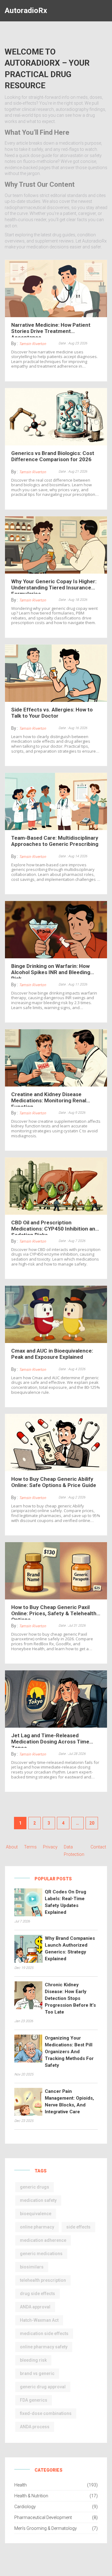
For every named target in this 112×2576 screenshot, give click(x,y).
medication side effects (44, 2333)
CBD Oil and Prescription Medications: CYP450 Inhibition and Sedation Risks (55, 1227)
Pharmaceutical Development (43, 2517)
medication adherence (43, 2240)
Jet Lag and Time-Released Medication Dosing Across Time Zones (50, 1740)
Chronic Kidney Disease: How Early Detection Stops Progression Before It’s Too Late (70, 1998)
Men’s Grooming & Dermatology (46, 2528)
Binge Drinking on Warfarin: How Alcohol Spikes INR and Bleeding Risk (51, 971)
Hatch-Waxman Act (39, 2320)
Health (21, 2485)
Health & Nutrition (31, 2496)
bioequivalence (36, 2214)
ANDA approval (35, 2307)
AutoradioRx (26, 11)
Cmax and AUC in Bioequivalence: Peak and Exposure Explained (52, 1354)
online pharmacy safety (44, 2347)
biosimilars (32, 2267)
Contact (98, 1847)
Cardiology (25, 2507)
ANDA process (35, 2427)
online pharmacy (37, 2227)
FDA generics (34, 2400)
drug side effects (37, 2294)
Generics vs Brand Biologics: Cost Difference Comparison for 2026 (53, 456)
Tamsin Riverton (33, 344)
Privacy (50, 1847)
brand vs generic (37, 2373)
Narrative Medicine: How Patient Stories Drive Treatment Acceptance (51, 330)
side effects (78, 2227)
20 (92, 1823)
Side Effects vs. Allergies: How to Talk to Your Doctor (52, 713)
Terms (30, 1847)
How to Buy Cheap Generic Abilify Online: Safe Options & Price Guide (54, 1482)
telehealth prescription (43, 2280)
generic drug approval (43, 2387)
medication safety (38, 2200)
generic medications (41, 2254)
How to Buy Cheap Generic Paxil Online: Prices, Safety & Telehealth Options (54, 1612)
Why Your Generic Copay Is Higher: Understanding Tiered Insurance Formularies (54, 586)
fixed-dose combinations (46, 2413)
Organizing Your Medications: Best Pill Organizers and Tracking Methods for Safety (69, 2052)
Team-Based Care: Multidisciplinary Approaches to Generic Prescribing (55, 841)
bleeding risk (33, 2360)
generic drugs (35, 2187)
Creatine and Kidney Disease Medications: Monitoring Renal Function (49, 1099)
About (12, 1847)
